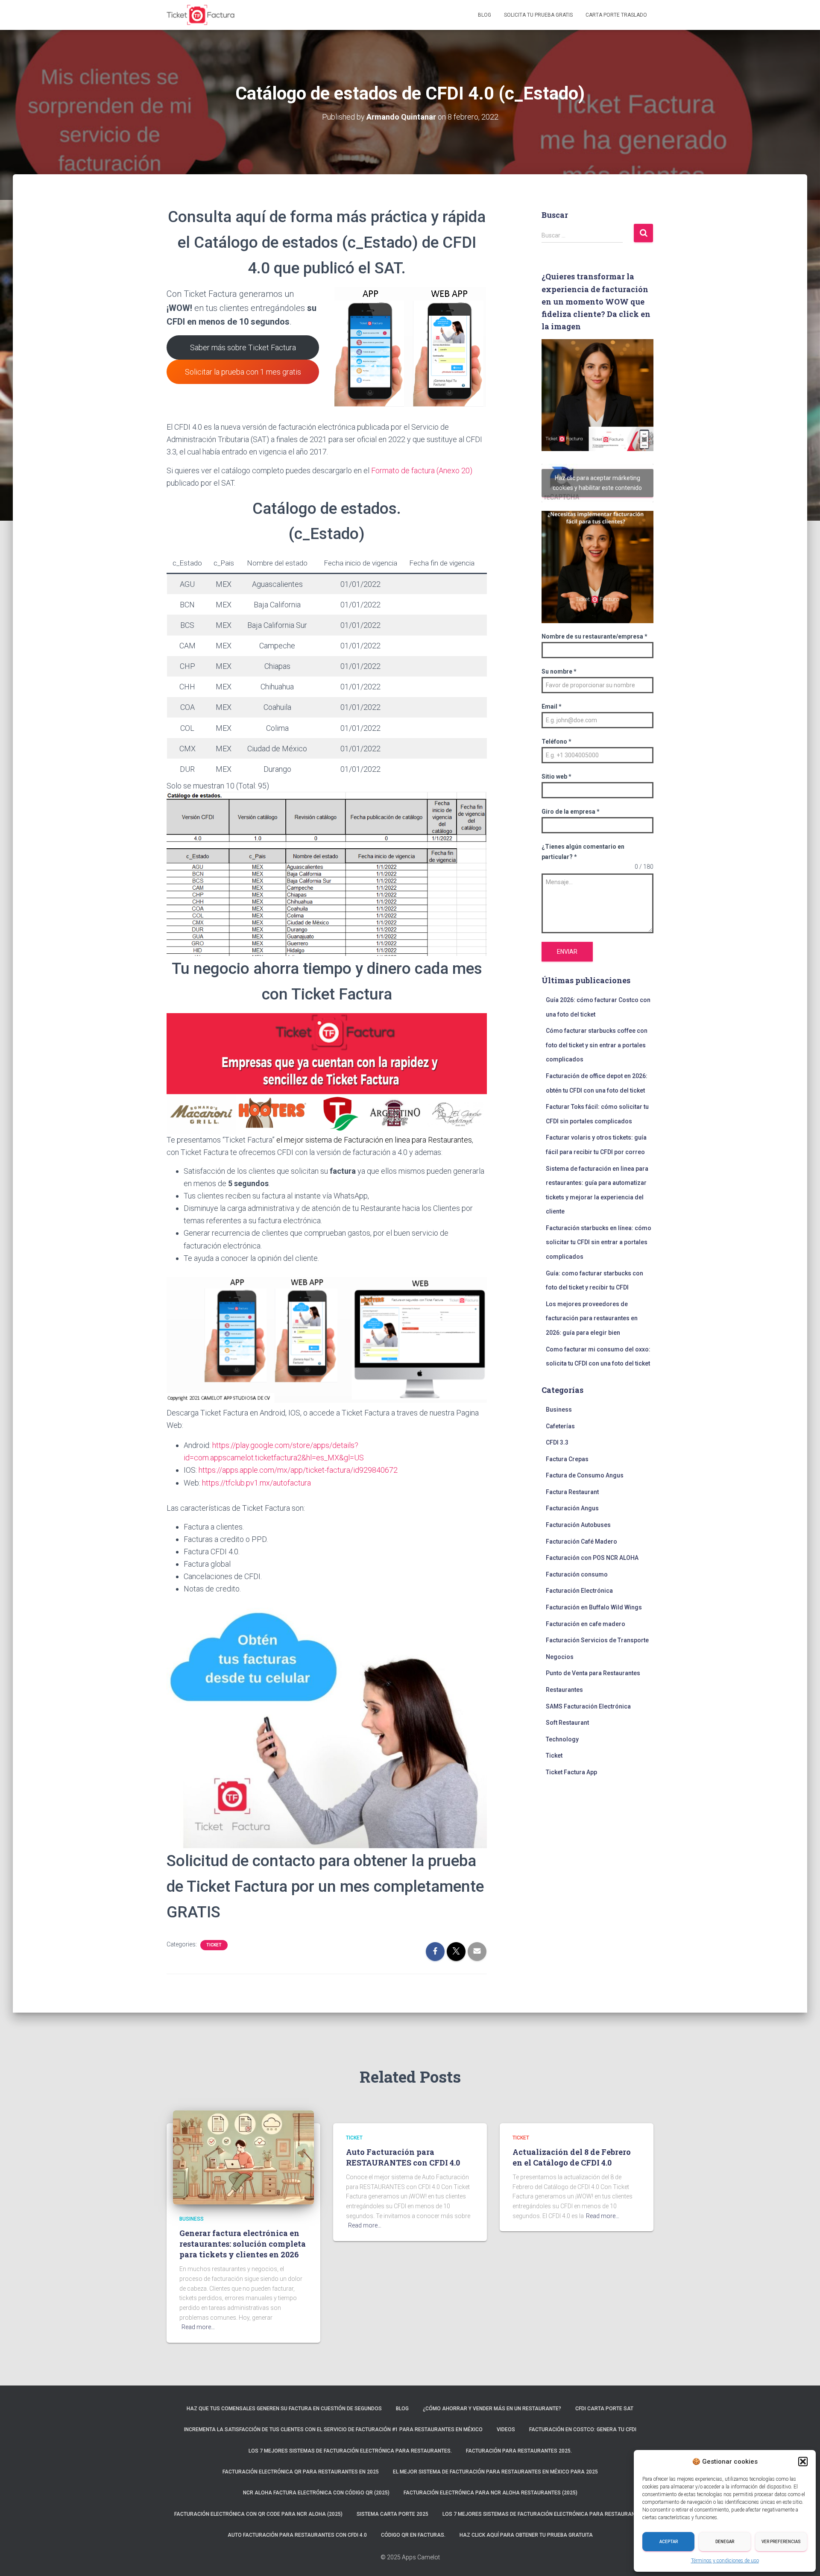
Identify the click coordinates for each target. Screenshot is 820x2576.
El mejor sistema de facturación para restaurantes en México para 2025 (495, 2472)
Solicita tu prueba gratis (538, 15)
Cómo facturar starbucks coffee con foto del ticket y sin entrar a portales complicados (597, 1045)
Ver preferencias (781, 2542)
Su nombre (559, 671)
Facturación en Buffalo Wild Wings (594, 1607)
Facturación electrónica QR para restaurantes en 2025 (301, 2472)
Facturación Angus (572, 1508)
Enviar (567, 952)
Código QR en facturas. (413, 2535)
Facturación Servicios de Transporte (597, 1640)
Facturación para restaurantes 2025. (519, 2451)
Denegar (725, 2542)
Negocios (560, 1657)
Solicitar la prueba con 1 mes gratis (243, 372)
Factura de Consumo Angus (585, 1475)
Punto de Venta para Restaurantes (593, 1673)
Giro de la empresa (571, 812)
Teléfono (556, 741)
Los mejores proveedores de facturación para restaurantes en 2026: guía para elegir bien (592, 1318)
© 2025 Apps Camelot (410, 2557)
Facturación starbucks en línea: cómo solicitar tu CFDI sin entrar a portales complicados (599, 1242)
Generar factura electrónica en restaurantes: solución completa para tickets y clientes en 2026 (243, 2244)
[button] (803, 2462)
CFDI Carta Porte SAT (604, 2409)
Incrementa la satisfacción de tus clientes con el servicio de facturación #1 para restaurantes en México (333, 2429)
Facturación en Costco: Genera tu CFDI (583, 2429)
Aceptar (669, 2542)
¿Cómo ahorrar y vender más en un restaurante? (492, 2409)
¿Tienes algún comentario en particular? (583, 852)
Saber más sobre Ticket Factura (243, 347)
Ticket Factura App (571, 1772)
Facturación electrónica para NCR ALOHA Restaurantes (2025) (491, 2493)
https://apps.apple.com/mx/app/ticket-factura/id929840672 (298, 1470)
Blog (485, 15)
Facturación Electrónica (579, 1591)
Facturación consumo (577, 1574)
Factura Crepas (567, 1459)
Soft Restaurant (567, 1723)
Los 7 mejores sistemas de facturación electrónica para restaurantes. (350, 2451)
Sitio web (556, 777)
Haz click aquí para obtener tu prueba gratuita (526, 2535)
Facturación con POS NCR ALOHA (592, 1558)
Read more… (198, 2327)
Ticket (214, 1945)
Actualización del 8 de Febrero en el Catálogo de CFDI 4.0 (572, 2157)
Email (552, 706)
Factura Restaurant (572, 1492)
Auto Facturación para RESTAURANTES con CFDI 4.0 (403, 2157)
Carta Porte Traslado (616, 15)
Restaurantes (564, 1690)
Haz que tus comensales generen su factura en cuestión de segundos (284, 2409)
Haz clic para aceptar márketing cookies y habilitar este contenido (597, 483)
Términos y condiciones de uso (725, 2561)
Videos (506, 2429)
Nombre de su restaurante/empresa (594, 636)
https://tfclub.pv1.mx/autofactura (256, 1483)
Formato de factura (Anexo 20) (422, 470)
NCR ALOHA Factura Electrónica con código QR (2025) (316, 2493)
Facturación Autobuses (578, 1525)
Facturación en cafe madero (586, 1624)
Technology (562, 1739)
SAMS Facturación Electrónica (588, 1706)
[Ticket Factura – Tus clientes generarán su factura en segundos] (201, 15)
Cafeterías (560, 1426)
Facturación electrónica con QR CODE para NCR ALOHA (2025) (258, 2514)
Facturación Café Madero (581, 1541)
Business (559, 1410)
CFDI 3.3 (557, 1442)
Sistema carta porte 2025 (392, 2514)
